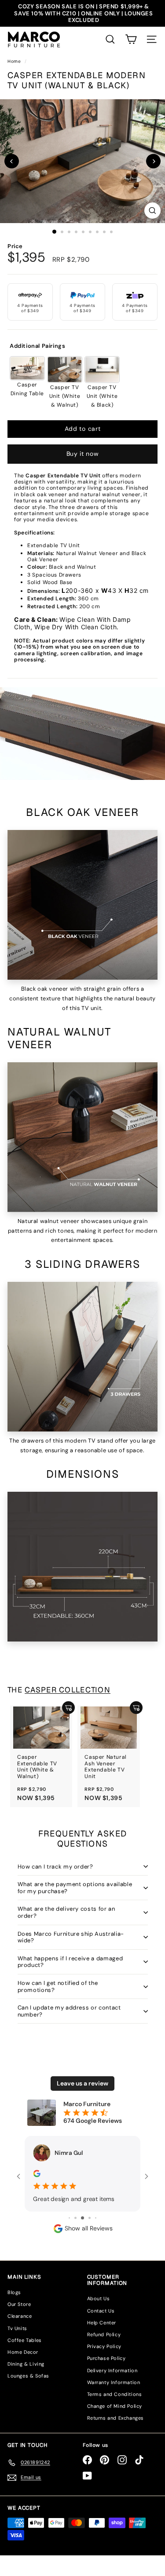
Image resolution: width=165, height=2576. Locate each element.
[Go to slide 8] (84, 2219)
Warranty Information (114, 2384)
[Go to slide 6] (70, 2220)
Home (15, 61)
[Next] (153, 161)
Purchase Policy (106, 2360)
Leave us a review (82, 2083)
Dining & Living (26, 2365)
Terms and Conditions (115, 2396)
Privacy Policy (104, 2348)
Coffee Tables (25, 2341)
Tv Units (17, 2330)
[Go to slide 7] (77, 2220)
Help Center (102, 2324)
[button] (131, 39)
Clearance (20, 2318)
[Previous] (12, 161)
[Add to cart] (68, 1708)
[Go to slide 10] (96, 2219)
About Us (99, 2300)
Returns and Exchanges (116, 2420)
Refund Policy (104, 2336)
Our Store (19, 2306)
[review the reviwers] (28, 2173)
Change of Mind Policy (115, 2407)
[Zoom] (152, 211)
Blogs (14, 2294)
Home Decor (23, 2353)
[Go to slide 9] (90, 2219)
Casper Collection (68, 1690)
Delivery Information (112, 2372)
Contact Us (101, 2312)
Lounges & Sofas (28, 2378)
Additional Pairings (37, 346)
